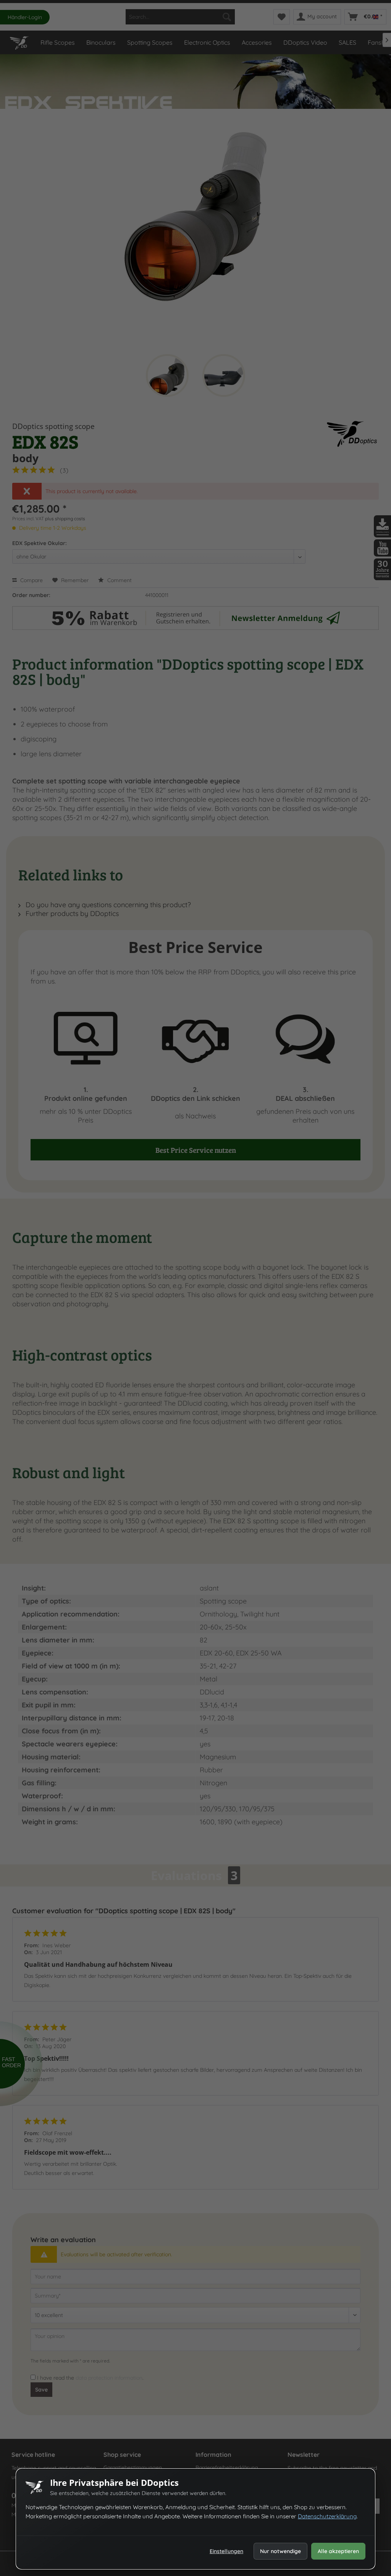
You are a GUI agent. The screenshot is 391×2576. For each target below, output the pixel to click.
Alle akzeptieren (338, 2551)
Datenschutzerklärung (327, 2516)
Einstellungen (226, 2551)
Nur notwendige (280, 2551)
